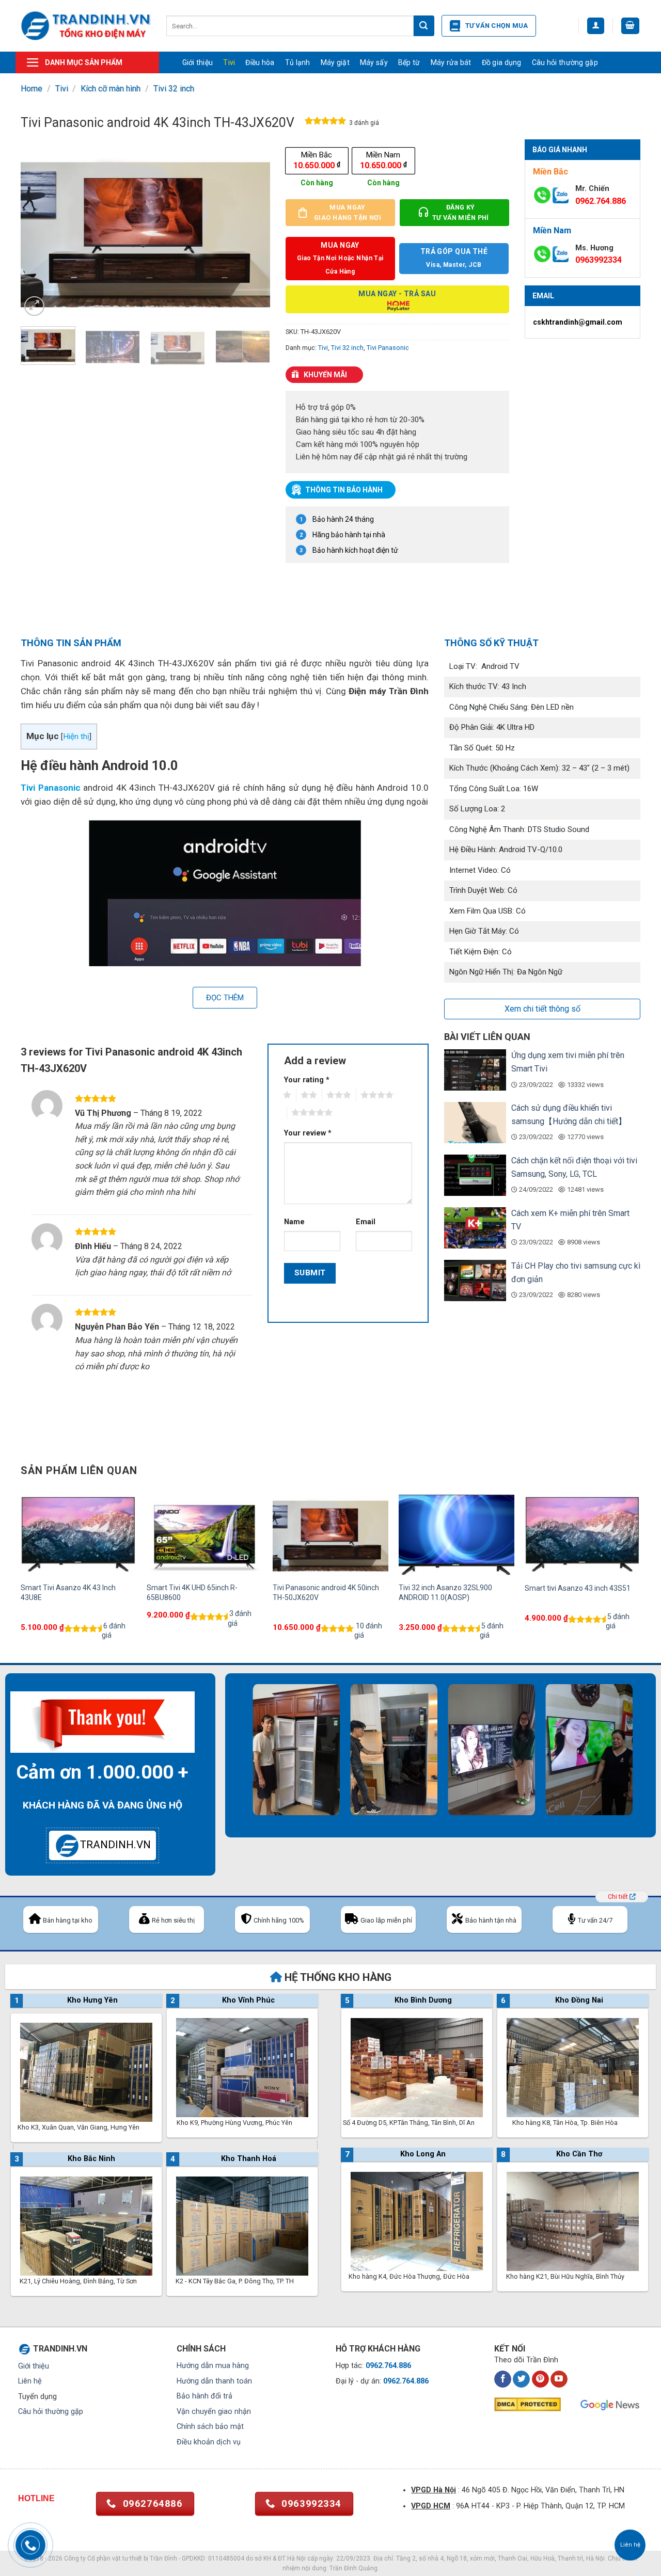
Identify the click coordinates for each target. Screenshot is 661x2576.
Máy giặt (335, 62)
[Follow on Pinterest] (540, 2379)
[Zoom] (34, 306)
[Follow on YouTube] (559, 2379)
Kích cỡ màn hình (111, 89)
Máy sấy (374, 62)
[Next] (252, 229)
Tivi (229, 62)
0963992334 (599, 260)
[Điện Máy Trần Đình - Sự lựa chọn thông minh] (86, 26)
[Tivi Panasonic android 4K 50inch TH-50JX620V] (330, 1533)
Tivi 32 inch (174, 89)
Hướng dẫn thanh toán (214, 2381)
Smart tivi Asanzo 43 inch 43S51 (578, 1588)
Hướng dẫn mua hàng (213, 2366)
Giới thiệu (198, 62)
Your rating (307, 1080)
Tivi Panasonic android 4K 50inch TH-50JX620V (326, 1592)
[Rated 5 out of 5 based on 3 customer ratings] (326, 123)
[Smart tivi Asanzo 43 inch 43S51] (583, 1533)
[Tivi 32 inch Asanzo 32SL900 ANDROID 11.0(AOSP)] (457, 1533)
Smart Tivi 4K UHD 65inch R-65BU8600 (192, 1592)
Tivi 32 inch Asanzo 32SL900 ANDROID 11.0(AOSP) (445, 1592)
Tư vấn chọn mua (497, 26)
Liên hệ (30, 2381)
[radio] (317, 161)
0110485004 (226, 2558)
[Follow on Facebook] (503, 2379)
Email (366, 1222)
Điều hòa (260, 62)
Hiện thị (76, 737)
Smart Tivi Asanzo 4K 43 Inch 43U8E (68, 1592)
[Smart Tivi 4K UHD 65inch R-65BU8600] (204, 1533)
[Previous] (39, 229)
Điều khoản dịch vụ (209, 2442)
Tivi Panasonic (388, 348)
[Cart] (631, 26)
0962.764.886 (601, 201)
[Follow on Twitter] (521, 2379)
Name (294, 1222)
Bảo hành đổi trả (204, 2396)
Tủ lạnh (298, 62)
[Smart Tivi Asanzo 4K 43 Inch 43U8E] (78, 1533)
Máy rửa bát (451, 62)
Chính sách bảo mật (210, 2427)
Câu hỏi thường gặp (565, 62)
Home (32, 89)
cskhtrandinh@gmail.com (578, 322)
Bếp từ (409, 62)
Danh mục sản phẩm (84, 62)
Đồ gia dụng (502, 62)
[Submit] (424, 26)
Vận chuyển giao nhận (214, 2412)
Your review (308, 1133)
